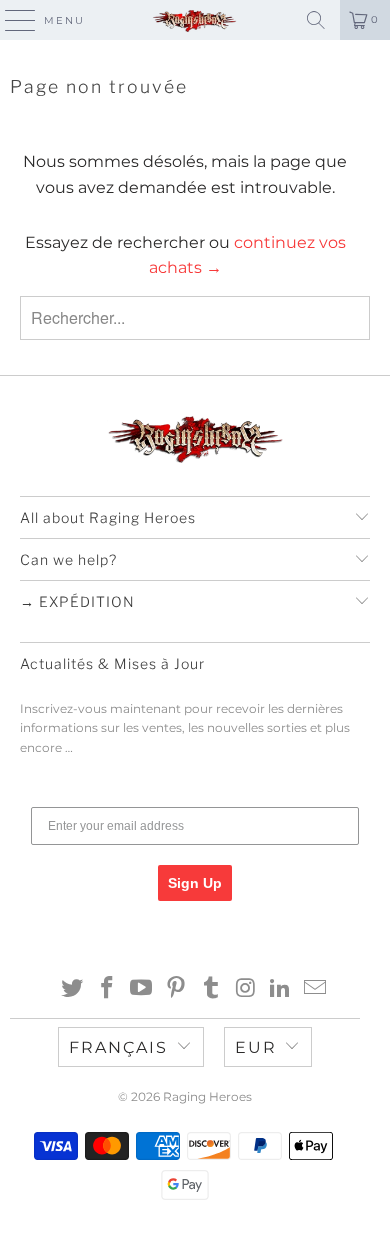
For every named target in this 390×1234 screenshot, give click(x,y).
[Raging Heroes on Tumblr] (212, 989)
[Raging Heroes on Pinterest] (177, 989)
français (118, 1047)
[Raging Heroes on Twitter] (73, 989)
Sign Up (195, 883)
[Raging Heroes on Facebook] (107, 989)
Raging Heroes (207, 1096)
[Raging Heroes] (195, 20)
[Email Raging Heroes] (316, 989)
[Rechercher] (316, 20)
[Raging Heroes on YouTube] (142, 989)
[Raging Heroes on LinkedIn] (281, 989)
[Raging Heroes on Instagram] (246, 989)
